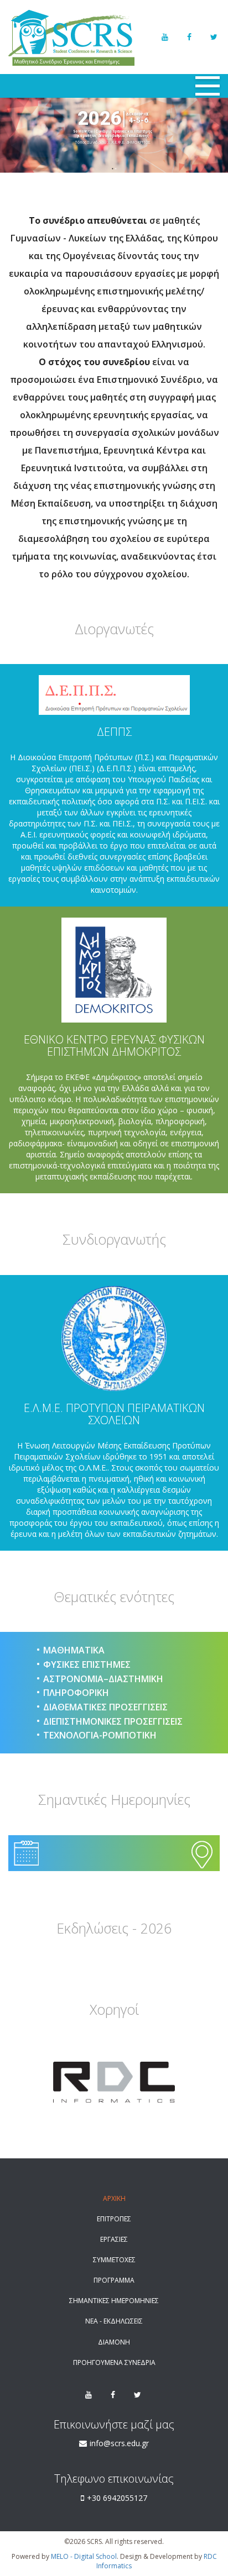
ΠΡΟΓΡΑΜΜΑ (114, 2280)
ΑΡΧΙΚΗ (114, 2198)
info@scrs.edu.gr (119, 2443)
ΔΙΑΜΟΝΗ (114, 2342)
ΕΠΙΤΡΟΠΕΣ (114, 2219)
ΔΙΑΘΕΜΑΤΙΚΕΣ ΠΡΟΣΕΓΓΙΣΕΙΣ (105, 1707)
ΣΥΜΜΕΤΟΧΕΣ (114, 2260)
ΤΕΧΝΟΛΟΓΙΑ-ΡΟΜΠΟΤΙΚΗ (100, 1735)
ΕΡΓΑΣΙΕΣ (114, 2239)
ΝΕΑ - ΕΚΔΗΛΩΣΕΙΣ (114, 2321)
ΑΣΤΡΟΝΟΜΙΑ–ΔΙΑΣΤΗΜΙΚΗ (103, 1679)
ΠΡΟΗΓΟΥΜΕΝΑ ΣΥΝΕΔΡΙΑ (114, 2362)
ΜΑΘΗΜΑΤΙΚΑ (74, 1650)
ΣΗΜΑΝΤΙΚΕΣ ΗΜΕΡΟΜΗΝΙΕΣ (114, 2301)
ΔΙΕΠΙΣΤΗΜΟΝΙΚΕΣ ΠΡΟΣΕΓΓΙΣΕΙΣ (113, 1721)
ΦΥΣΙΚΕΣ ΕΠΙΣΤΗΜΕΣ (87, 1664)
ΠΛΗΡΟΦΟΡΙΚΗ (76, 1693)
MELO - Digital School (84, 2556)
